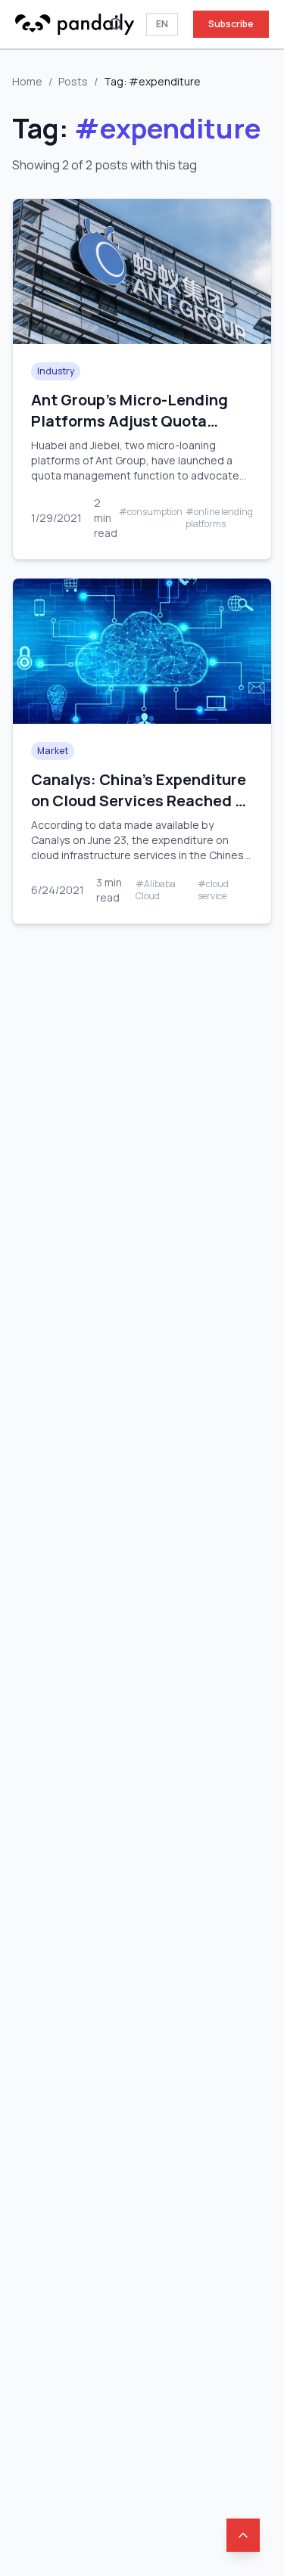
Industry (56, 371)
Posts (73, 81)
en (162, 24)
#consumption (151, 512)
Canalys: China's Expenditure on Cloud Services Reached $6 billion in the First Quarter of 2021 (142, 811)
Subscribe (231, 24)
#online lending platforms (219, 518)
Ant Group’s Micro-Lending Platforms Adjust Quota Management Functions (130, 421)
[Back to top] (243, 2535)
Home (27, 81)
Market (53, 751)
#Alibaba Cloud (156, 890)
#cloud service (213, 890)
